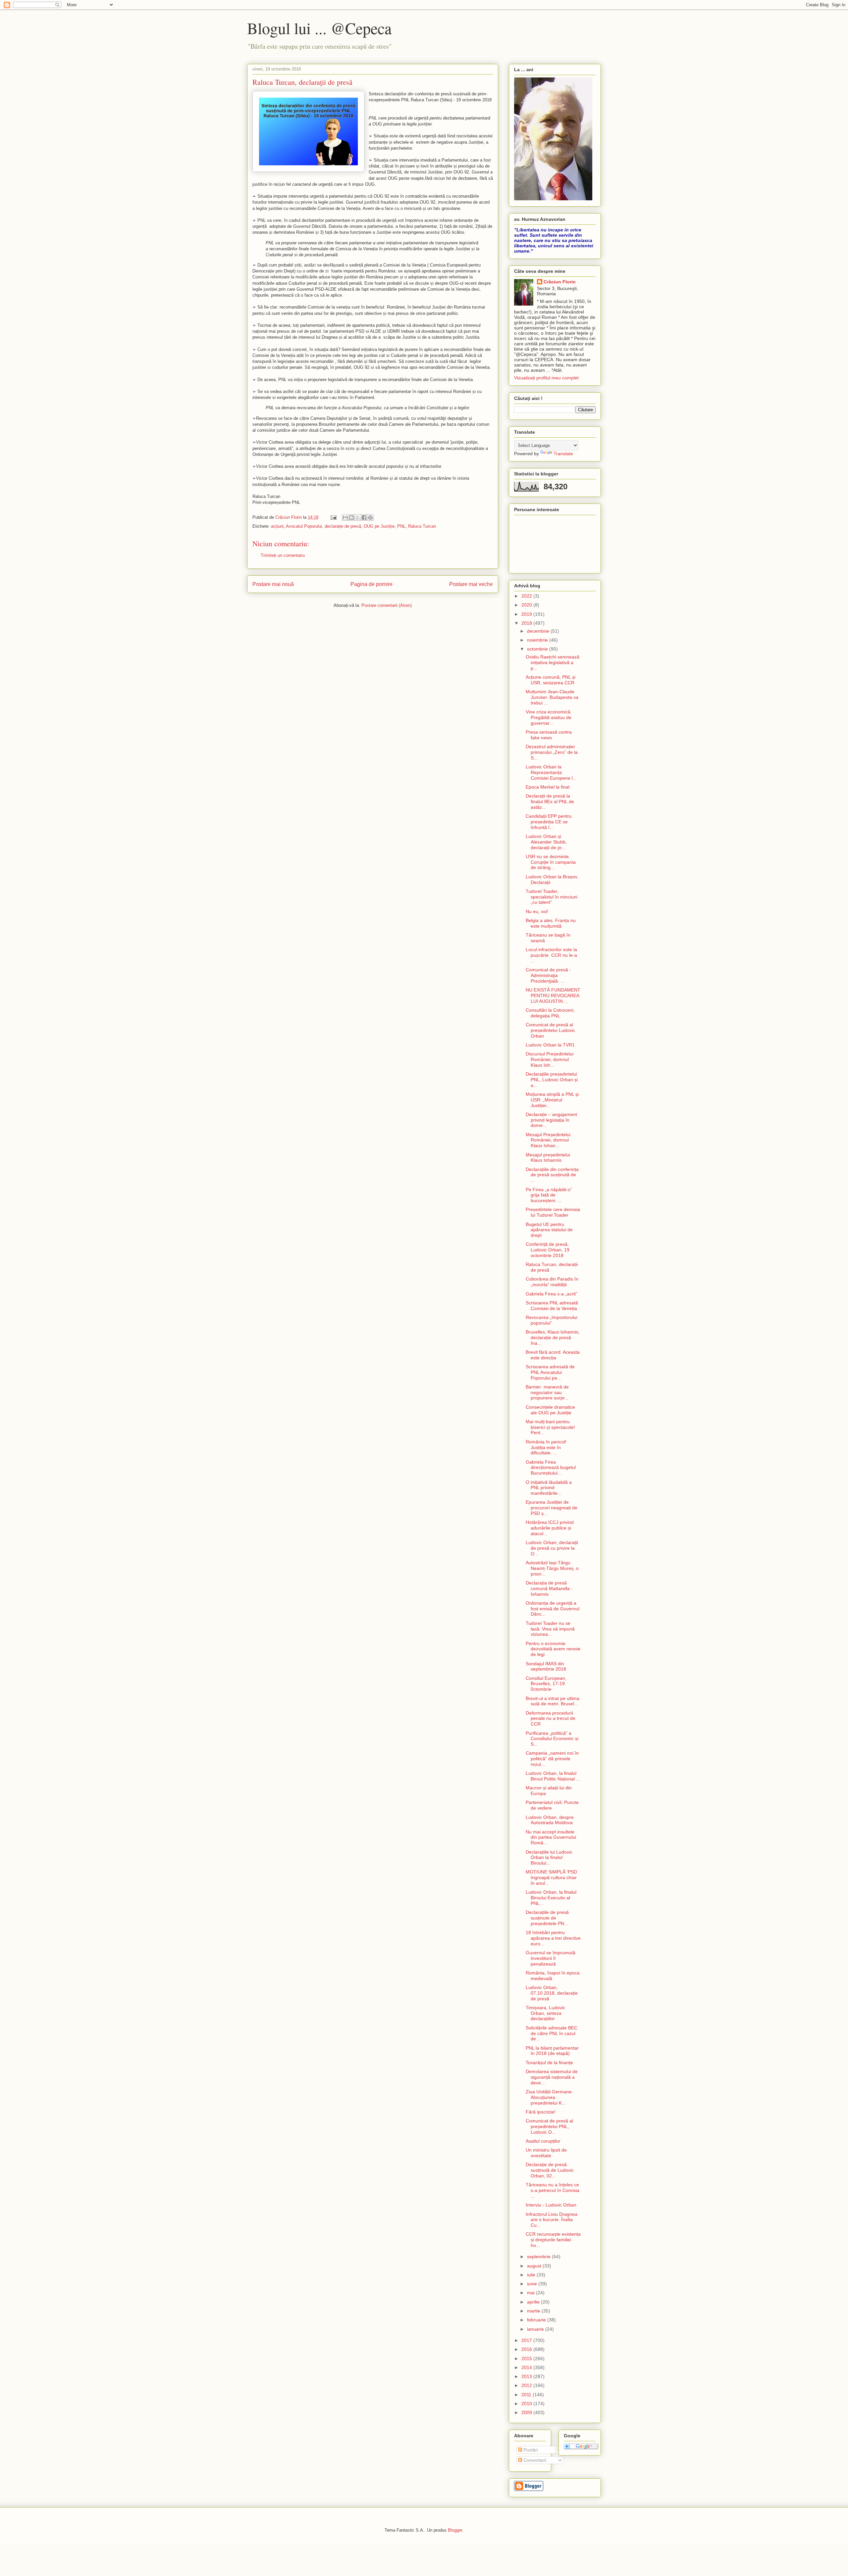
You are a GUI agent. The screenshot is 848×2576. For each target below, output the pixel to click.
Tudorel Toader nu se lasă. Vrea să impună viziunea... (550, 1629)
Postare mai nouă (273, 584)
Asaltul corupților (543, 2141)
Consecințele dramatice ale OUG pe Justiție (550, 1410)
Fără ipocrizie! (541, 2112)
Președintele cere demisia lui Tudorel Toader (553, 1212)
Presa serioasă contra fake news (549, 735)
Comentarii (534, 2460)
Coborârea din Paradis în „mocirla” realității (552, 1282)
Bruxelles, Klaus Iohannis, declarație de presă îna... (553, 1337)
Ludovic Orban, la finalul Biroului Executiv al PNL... (551, 1898)
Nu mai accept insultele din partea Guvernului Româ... (551, 1837)
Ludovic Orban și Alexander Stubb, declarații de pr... (546, 842)
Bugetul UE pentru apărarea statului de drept (549, 1230)
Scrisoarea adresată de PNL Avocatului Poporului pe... (550, 1372)
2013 (527, 2376)
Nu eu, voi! (537, 911)
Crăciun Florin (560, 282)
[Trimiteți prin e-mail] (345, 517)
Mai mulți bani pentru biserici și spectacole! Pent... (550, 1427)
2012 (527, 2385)
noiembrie (538, 640)
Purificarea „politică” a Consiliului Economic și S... (552, 1739)
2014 (527, 2367)
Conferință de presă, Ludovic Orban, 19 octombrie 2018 (548, 1250)
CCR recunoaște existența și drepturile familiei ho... (553, 2240)
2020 (527, 605)
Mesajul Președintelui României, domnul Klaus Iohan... (548, 1140)
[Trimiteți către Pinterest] (370, 517)
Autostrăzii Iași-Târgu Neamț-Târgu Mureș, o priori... (552, 1568)
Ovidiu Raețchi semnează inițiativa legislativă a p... (553, 662)
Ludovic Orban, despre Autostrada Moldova (550, 1820)
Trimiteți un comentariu (283, 555)
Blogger (455, 2530)
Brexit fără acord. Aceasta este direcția (553, 1355)
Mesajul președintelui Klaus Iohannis (548, 1158)
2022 (527, 596)
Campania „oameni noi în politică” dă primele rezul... (552, 1759)
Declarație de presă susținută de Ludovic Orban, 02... (550, 2170)
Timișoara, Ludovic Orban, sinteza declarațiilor (545, 2013)
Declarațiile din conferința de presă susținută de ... (552, 1175)
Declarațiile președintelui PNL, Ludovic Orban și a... (552, 1080)
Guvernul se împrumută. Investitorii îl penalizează (551, 1958)
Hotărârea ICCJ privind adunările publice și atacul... (550, 1528)
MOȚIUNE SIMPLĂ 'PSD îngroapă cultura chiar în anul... (551, 1877)
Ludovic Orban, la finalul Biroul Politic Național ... (553, 1776)
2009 (527, 2412)
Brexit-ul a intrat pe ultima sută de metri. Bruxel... (553, 1701)
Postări (530, 2450)
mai (531, 2293)
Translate (563, 454)
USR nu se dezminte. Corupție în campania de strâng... (551, 862)
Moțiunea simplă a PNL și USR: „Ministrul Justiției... (552, 1100)
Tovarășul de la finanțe (549, 2063)
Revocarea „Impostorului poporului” (552, 1320)
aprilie (534, 2302)
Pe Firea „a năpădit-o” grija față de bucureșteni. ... (549, 1195)
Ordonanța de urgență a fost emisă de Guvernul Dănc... (553, 1609)
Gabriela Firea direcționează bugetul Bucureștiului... (551, 1468)
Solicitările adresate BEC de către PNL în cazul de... (552, 2033)
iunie (533, 2284)
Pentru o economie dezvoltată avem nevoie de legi (553, 1649)
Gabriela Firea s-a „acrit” (552, 1294)
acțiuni (277, 526)
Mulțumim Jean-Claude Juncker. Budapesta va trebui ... (552, 697)
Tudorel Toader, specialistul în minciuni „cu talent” (552, 897)
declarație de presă (343, 526)
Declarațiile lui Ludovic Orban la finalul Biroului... (549, 1858)
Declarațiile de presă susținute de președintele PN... (547, 1918)
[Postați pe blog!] (351, 517)
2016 (527, 2349)
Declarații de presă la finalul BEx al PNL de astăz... (550, 802)
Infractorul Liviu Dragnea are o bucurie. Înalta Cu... (552, 2220)
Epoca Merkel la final (548, 787)
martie (534, 2311)
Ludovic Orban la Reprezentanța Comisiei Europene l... (551, 772)
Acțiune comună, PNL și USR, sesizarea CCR (551, 680)
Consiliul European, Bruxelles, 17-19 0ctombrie (546, 1684)
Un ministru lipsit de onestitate (546, 2153)
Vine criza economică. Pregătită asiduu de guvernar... (549, 717)
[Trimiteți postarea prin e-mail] (333, 517)
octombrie (538, 649)
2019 (527, 614)
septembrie (539, 2257)
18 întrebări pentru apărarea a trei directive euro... (553, 1938)
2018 (527, 623)
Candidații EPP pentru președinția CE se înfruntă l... (549, 822)
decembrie (539, 631)
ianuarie (536, 2329)
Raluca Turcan (422, 526)
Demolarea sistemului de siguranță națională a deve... (552, 2077)
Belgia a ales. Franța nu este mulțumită (551, 923)
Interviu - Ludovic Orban (551, 2205)
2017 (527, 2340)
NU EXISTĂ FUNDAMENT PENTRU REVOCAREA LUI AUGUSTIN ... (553, 996)
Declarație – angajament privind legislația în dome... (551, 1120)
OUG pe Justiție (379, 526)
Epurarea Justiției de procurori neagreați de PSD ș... (552, 1508)
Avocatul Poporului (304, 526)
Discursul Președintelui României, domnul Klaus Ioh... (550, 1059)
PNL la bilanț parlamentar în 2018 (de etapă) (552, 2051)
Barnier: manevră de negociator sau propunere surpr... (547, 1392)
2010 (527, 2404)
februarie (537, 2320)
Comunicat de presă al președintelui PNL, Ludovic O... (549, 2126)
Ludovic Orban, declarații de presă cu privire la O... (552, 1548)
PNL (401, 526)
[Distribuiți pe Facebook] (364, 517)
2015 (527, 2358)
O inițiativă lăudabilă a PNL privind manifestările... (549, 1488)
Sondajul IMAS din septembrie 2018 (546, 1666)
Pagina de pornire (371, 584)
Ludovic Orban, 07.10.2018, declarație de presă (552, 1993)
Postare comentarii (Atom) (387, 605)
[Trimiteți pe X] (358, 517)
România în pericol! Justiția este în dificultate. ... (546, 1447)
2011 (527, 2395)
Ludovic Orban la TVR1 (550, 1045)
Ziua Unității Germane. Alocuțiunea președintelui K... (549, 2097)
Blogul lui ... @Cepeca (319, 28)
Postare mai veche (471, 584)
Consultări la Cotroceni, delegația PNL (550, 1013)
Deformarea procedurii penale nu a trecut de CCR (551, 1719)
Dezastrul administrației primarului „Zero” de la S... (552, 752)
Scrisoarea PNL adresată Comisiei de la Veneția (552, 1306)
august (535, 2266)
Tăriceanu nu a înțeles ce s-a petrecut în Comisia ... (553, 2190)
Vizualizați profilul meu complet (546, 378)
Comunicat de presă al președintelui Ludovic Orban (550, 1030)
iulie (532, 2275)
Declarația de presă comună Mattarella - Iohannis (549, 1588)
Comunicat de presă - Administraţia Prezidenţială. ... (548, 975)
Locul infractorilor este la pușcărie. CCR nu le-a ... (551, 955)
